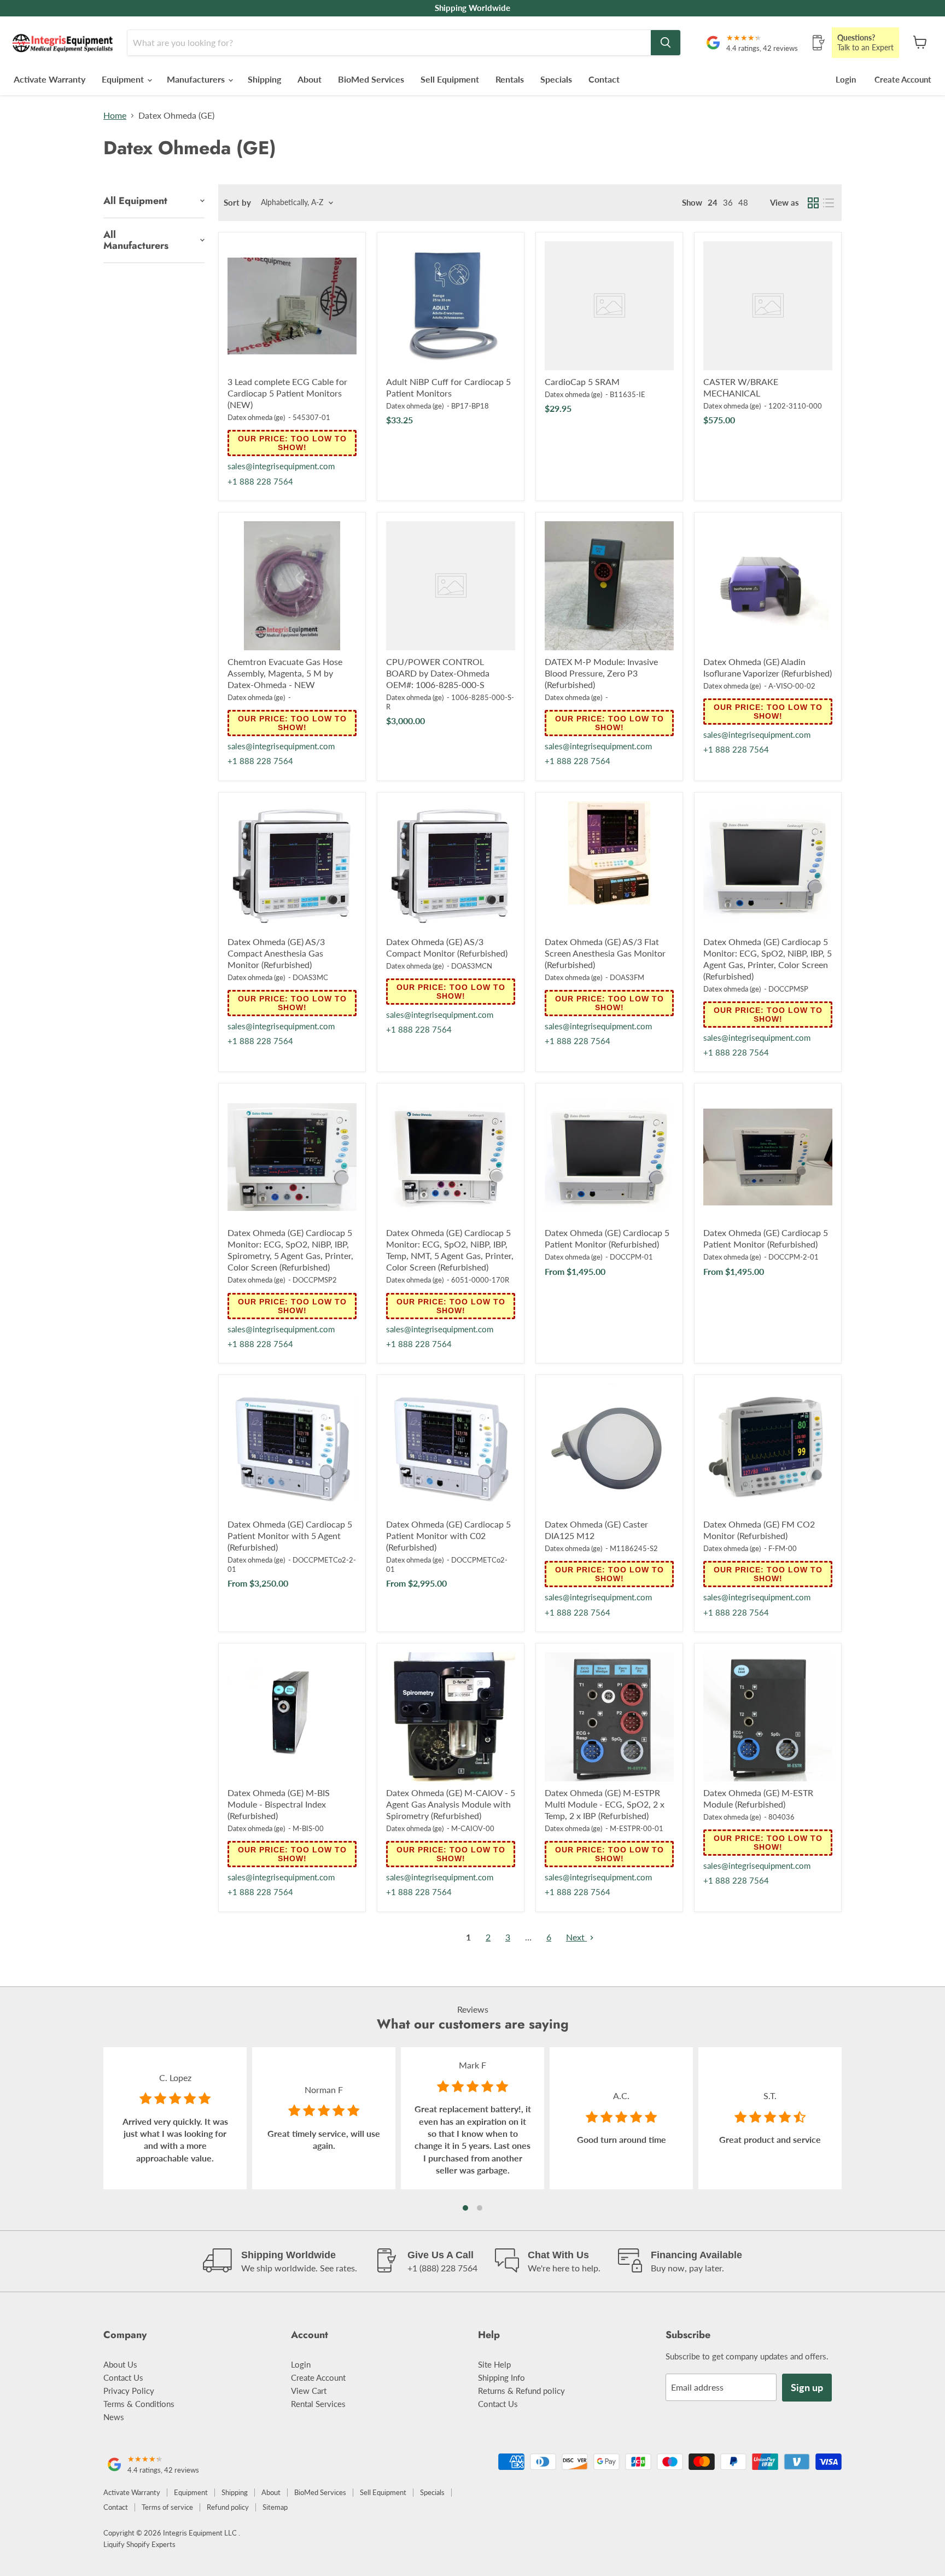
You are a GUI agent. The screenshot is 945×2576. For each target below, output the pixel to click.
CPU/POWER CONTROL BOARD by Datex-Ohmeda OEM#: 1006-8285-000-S (438, 673)
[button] (465, 2208)
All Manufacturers (136, 240)
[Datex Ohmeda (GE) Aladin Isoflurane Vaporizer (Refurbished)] (768, 586)
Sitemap (275, 2507)
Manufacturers (197, 79)
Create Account (903, 79)
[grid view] (813, 203)
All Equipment (135, 201)
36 (728, 202)
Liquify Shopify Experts (139, 2544)
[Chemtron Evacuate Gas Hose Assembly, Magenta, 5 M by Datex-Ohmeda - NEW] (292, 586)
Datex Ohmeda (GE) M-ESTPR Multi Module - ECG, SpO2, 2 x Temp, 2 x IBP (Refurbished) (605, 1804)
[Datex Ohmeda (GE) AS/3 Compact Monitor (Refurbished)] (451, 866)
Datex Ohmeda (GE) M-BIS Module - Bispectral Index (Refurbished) (279, 1804)
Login (846, 79)
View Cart (309, 2391)
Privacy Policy (129, 2391)
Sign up (807, 2387)
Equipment (124, 79)
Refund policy (228, 2507)
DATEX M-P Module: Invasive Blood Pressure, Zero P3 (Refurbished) (601, 673)
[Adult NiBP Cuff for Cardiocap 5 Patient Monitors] (451, 306)
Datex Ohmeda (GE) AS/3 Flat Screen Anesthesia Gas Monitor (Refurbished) (605, 953)
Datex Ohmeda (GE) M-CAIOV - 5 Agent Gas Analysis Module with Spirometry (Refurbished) (451, 1804)
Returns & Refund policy (521, 2391)
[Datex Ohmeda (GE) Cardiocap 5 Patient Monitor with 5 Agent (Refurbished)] (292, 1448)
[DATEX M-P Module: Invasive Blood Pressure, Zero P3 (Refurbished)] (609, 586)
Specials (556, 79)
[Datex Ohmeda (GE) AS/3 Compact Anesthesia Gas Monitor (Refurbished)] (292, 866)
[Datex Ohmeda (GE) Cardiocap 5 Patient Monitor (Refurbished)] (609, 1157)
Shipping (264, 79)
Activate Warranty (49, 79)
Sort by (237, 203)
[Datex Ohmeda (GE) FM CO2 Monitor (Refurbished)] (768, 1448)
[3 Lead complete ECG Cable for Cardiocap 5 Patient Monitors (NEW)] (292, 306)
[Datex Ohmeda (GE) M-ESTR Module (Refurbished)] (768, 1717)
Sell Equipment (450, 79)
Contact (604, 79)
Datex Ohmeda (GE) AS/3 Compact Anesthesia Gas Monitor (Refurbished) (276, 953)
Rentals (510, 79)
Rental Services (318, 2404)
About (310, 79)
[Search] (666, 43)
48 (743, 202)
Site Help (494, 2364)
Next (576, 1937)
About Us (120, 2364)
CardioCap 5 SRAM (582, 381)
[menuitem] (692, 203)
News (114, 2417)
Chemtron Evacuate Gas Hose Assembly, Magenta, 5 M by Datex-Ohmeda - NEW (285, 673)
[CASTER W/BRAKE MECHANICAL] (768, 306)
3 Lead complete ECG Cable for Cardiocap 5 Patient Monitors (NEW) (287, 393)
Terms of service (167, 2507)
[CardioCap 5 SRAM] (609, 306)
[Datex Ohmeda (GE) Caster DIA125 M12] (609, 1448)
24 (713, 202)
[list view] (829, 203)
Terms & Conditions (139, 2404)
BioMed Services (371, 79)
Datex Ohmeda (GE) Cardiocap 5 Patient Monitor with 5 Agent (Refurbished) (290, 1535)
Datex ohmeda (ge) (256, 417)
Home (115, 115)
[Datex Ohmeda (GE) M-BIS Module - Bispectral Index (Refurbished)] (292, 1717)
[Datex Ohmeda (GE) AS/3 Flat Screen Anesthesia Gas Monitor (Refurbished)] (609, 866)
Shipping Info (501, 2377)
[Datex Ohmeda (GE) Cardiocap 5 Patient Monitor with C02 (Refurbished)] (451, 1448)
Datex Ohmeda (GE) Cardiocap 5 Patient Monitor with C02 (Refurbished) (448, 1535)
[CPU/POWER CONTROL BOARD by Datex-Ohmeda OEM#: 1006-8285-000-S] (451, 586)
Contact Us (123, 2377)
